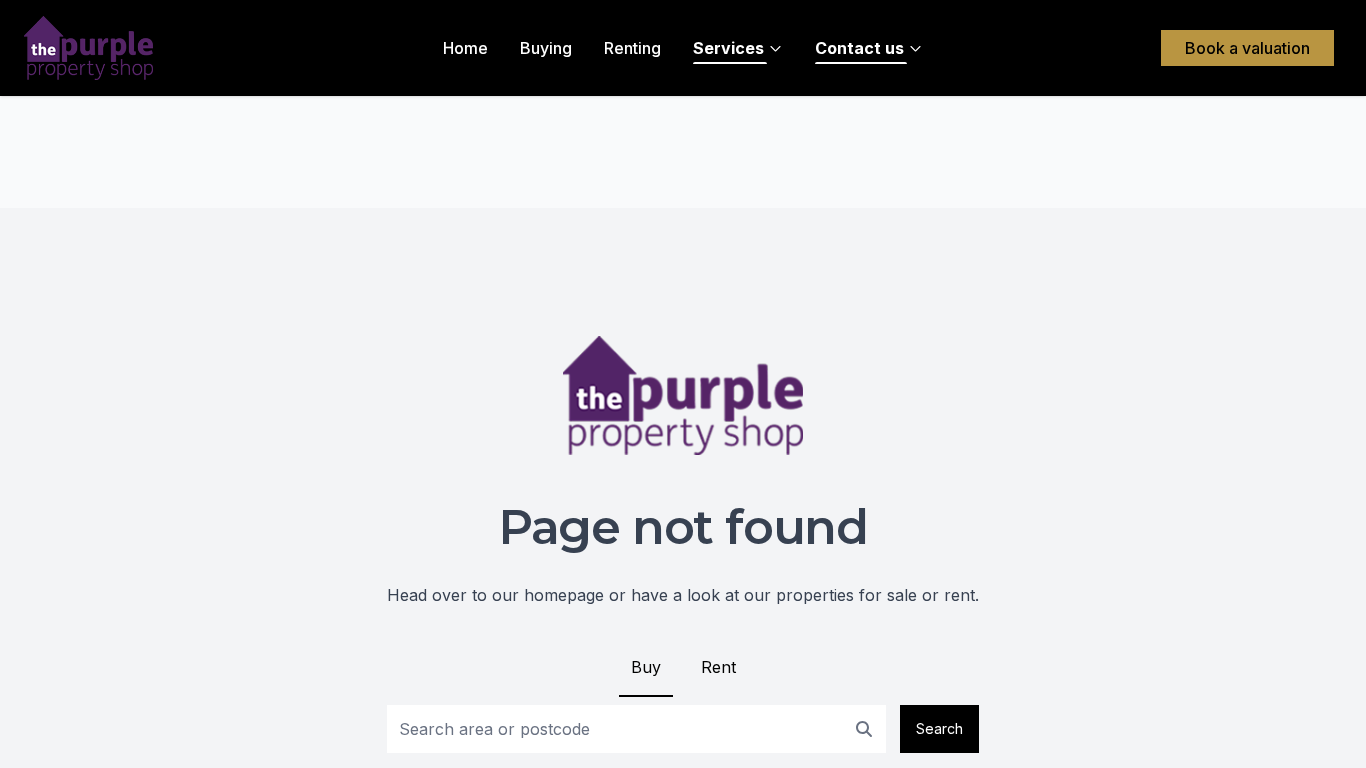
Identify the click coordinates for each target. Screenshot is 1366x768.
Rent (718, 667)
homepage (564, 595)
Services (728, 48)
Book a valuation (1247, 48)
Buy (646, 667)
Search (939, 728)
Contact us (859, 48)
